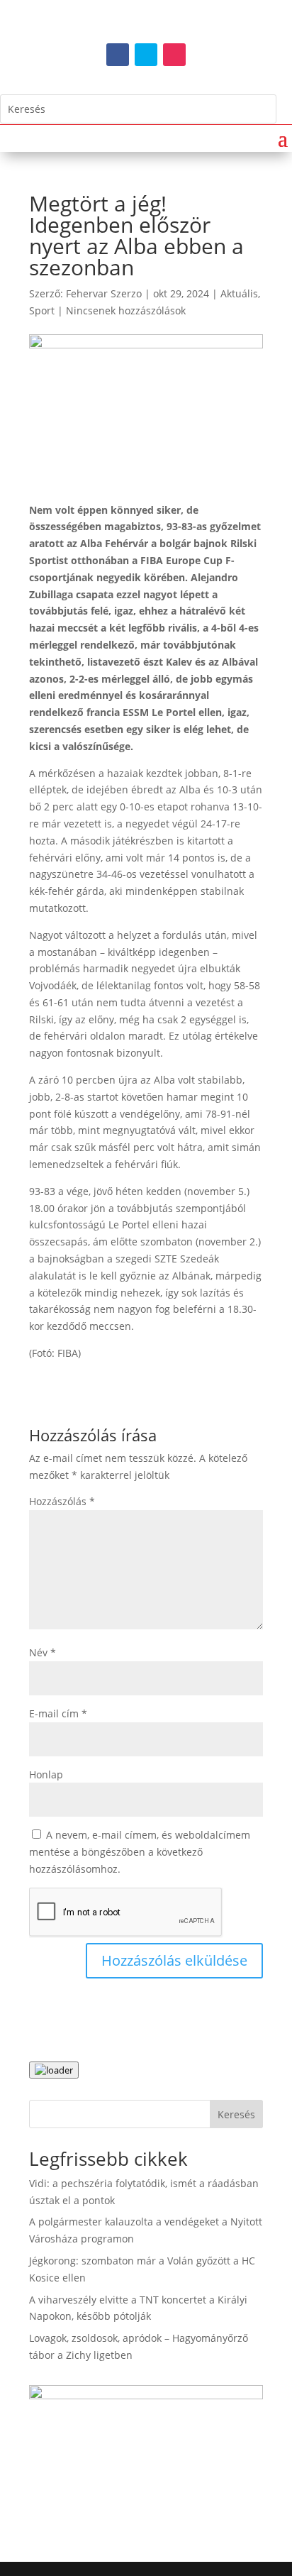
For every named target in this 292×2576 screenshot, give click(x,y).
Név (43, 1652)
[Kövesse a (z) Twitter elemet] (146, 55)
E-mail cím (58, 1713)
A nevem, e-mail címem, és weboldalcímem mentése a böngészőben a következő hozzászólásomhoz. (140, 1852)
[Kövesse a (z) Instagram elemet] (174, 55)
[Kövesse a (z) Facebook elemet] (118, 55)
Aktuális (239, 293)
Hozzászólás (62, 1501)
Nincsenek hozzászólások (126, 310)
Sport (42, 310)
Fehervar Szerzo (104, 293)
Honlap (46, 1774)
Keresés (236, 2114)
